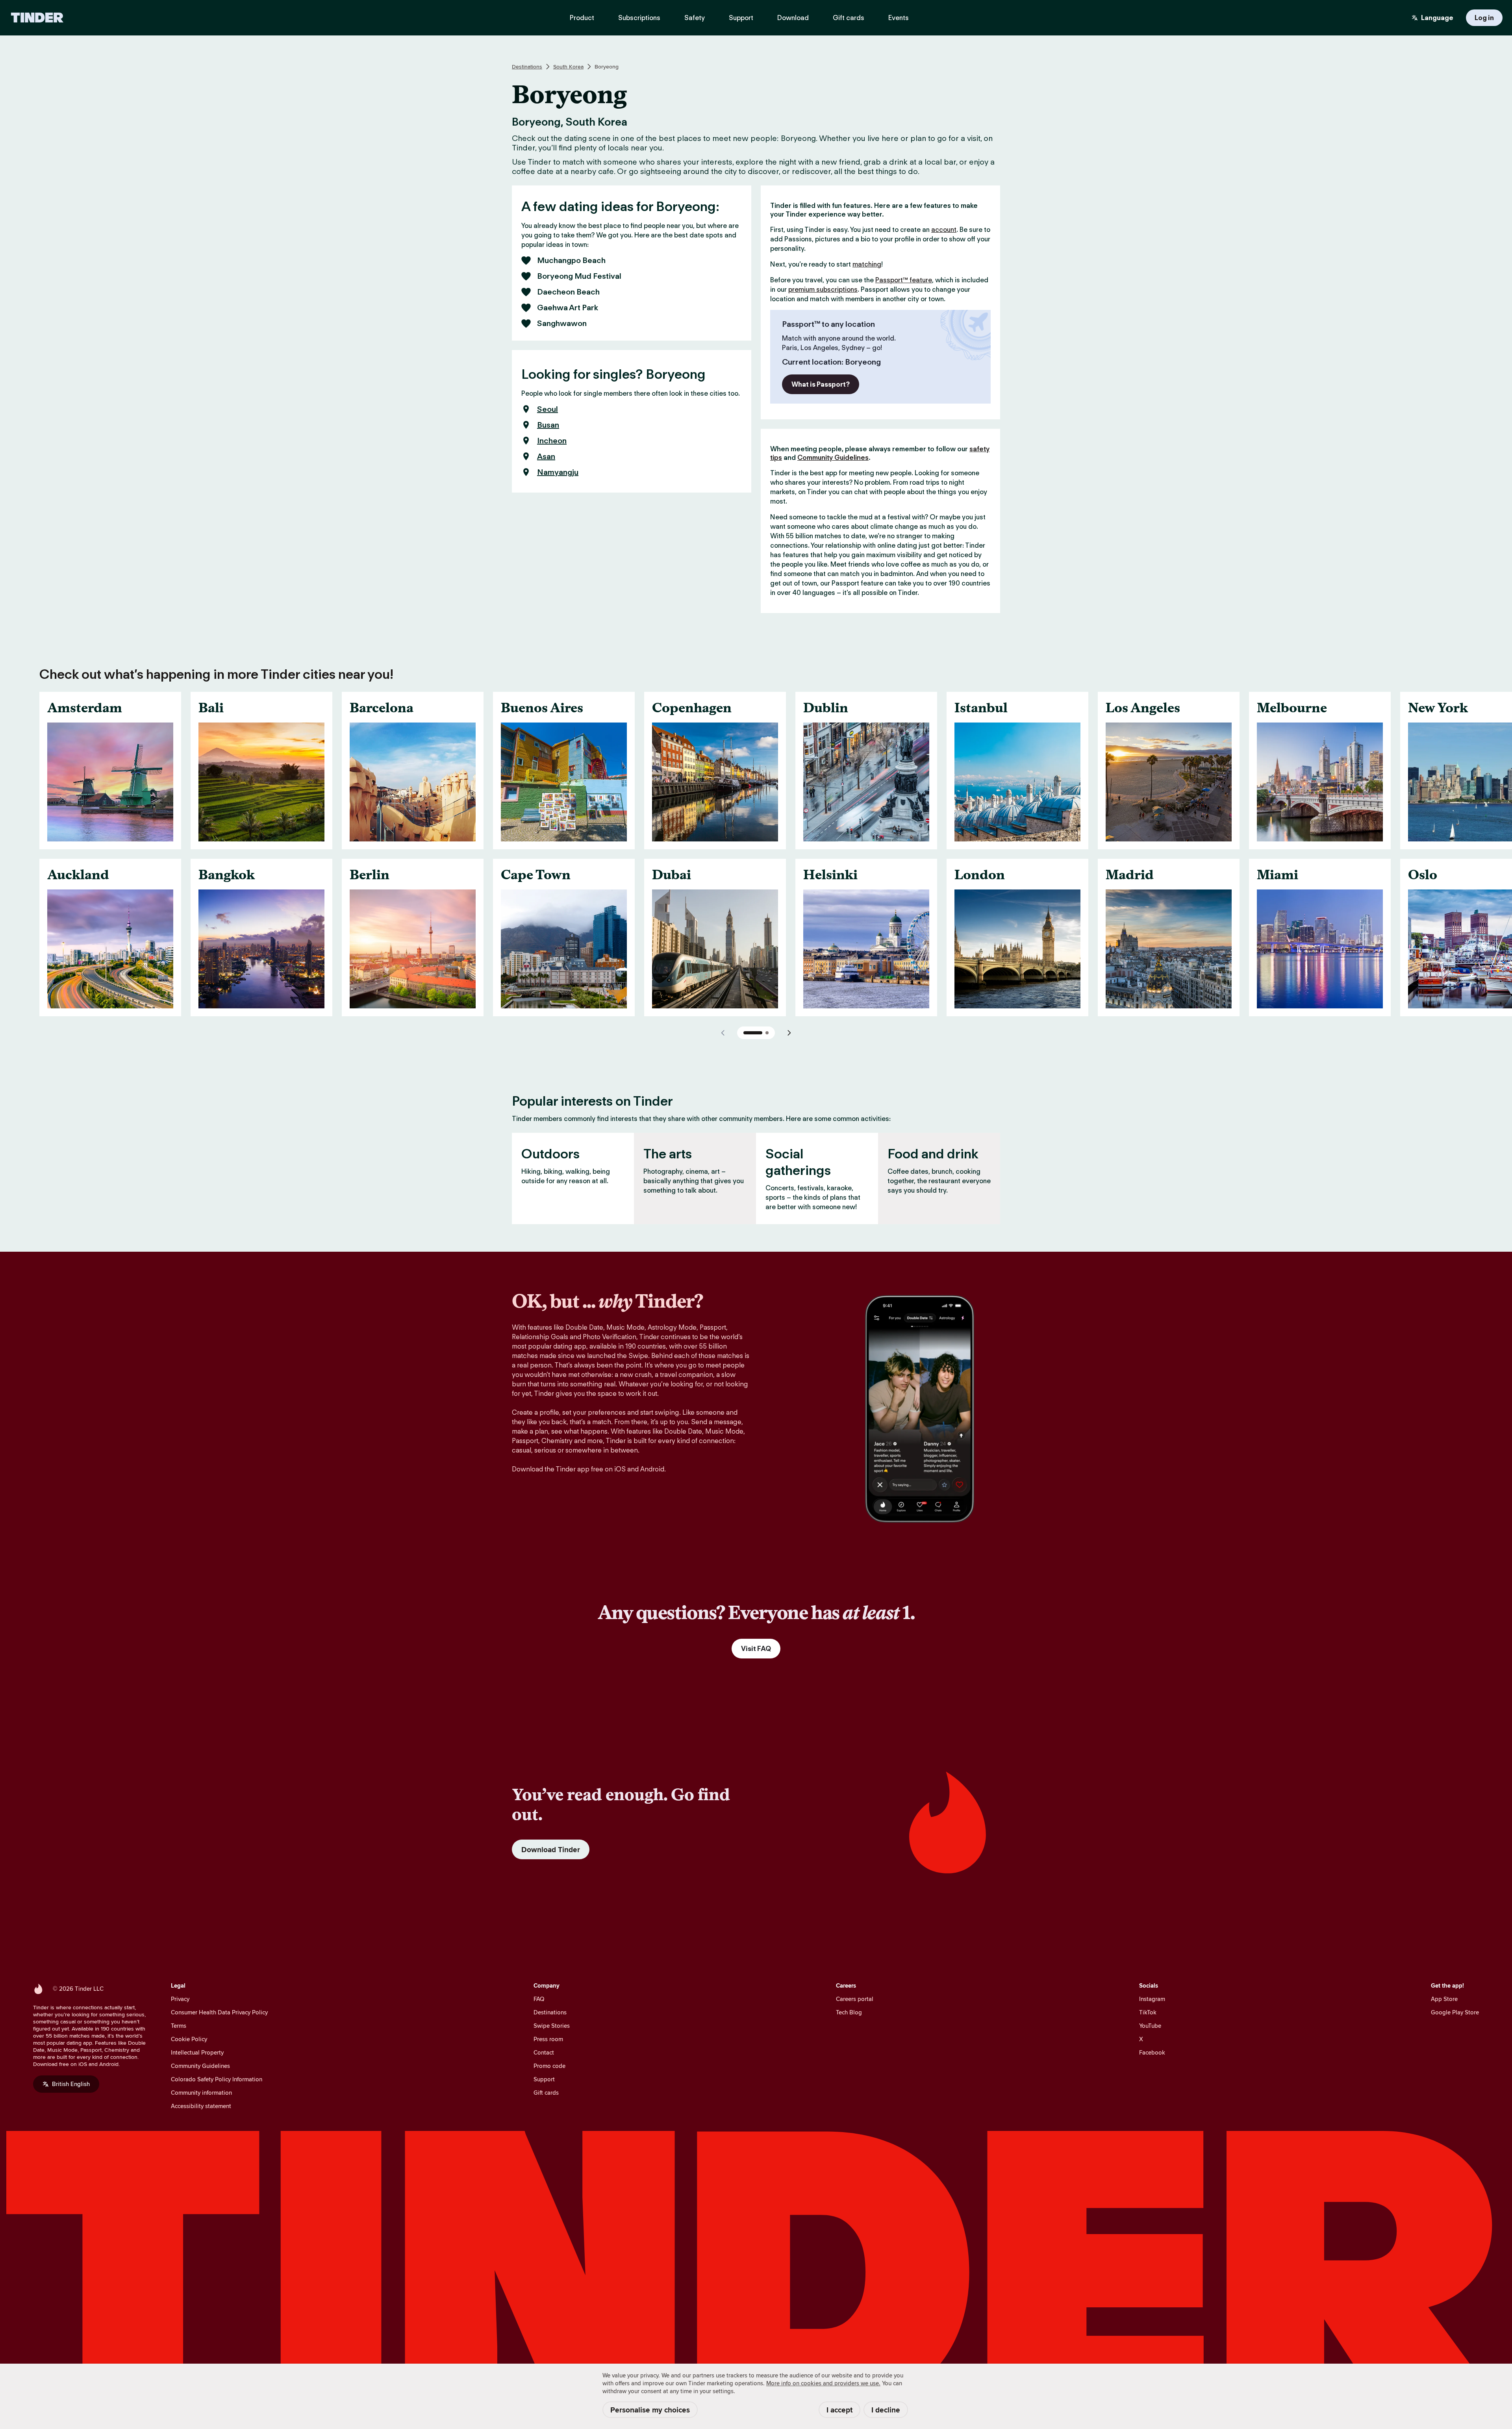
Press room (548, 2039)
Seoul (548, 409)
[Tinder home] (37, 18)
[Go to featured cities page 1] (753, 1033)
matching (867, 264)
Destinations (527, 67)
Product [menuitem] (582, 18)
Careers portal (855, 1999)
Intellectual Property (197, 2052)
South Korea (568, 67)
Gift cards (546, 2093)
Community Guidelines (833, 458)
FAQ (539, 1999)
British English (71, 2084)
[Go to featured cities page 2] (767, 1033)
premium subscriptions (823, 289)
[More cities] (789, 1033)
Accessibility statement (201, 2106)
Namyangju (558, 472)
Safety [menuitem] (695, 18)
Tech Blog (849, 2012)
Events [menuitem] (899, 18)
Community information (201, 2093)
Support (544, 2079)
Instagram (1152, 1999)
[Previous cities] (723, 1033)
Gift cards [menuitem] (849, 18)
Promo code (549, 2066)
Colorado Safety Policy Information (217, 2079)
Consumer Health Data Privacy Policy (219, 2012)
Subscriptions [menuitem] (639, 18)
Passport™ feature (904, 280)
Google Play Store (1455, 2012)
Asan (546, 456)
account (944, 230)
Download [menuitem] (793, 18)
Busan (548, 425)
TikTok (1148, 2012)
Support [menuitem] (741, 18)
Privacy (180, 1999)
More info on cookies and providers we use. (823, 2383)
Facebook (1152, 2052)
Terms (179, 2026)
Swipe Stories (552, 2026)
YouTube (1150, 2026)
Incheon (552, 441)
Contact (544, 2052)
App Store (1444, 1999)
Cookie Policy (189, 2039)
